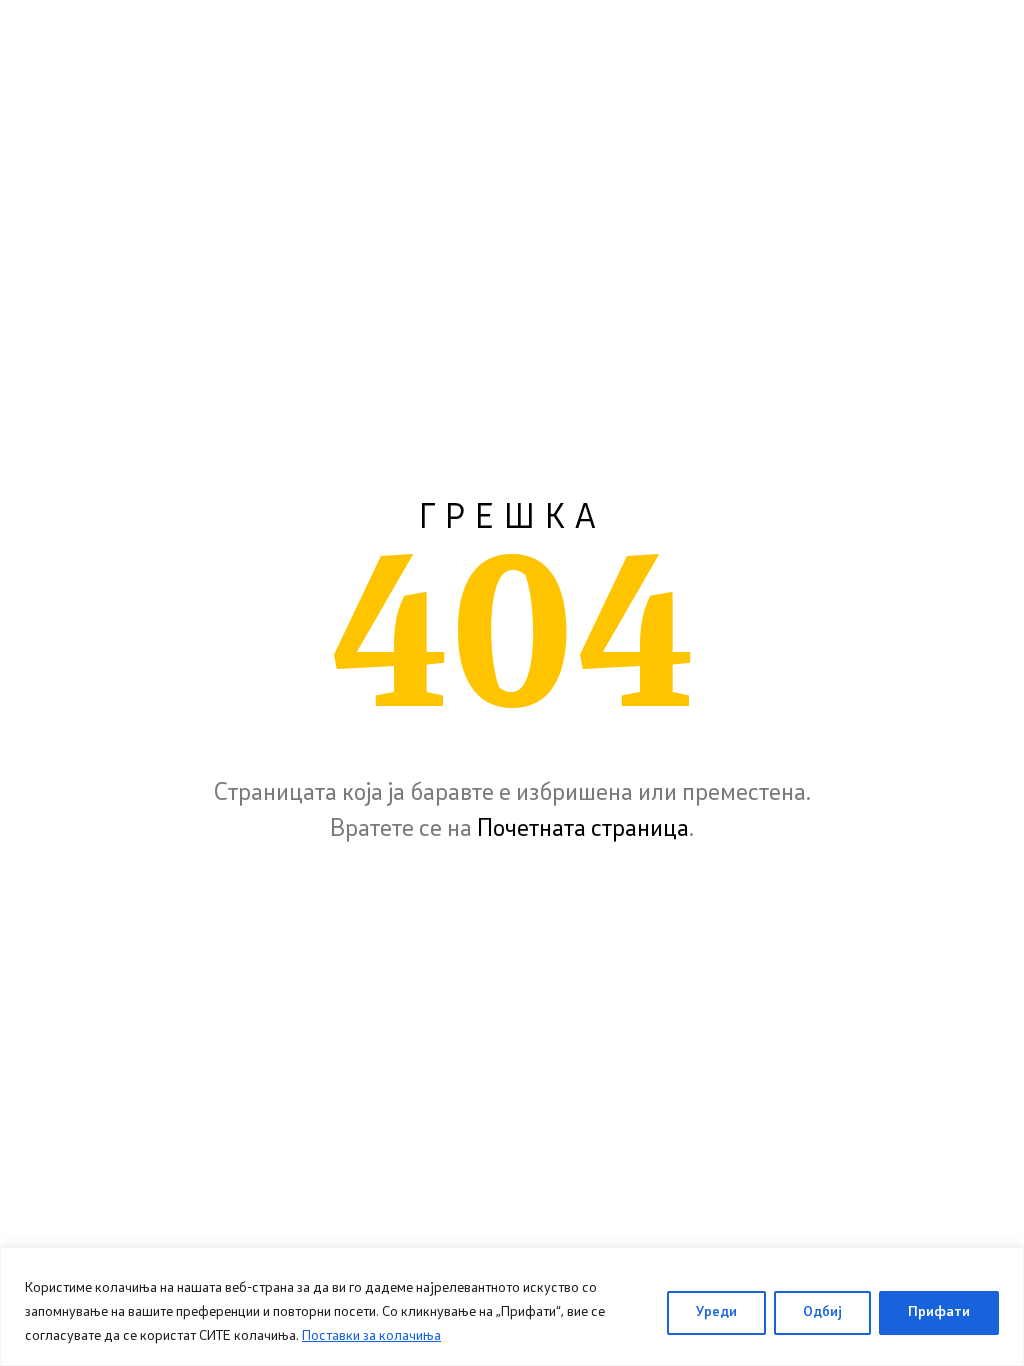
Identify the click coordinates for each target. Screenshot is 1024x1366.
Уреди (716, 1312)
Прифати (939, 1312)
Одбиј (822, 1312)
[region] (512, 1306)
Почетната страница (583, 830)
